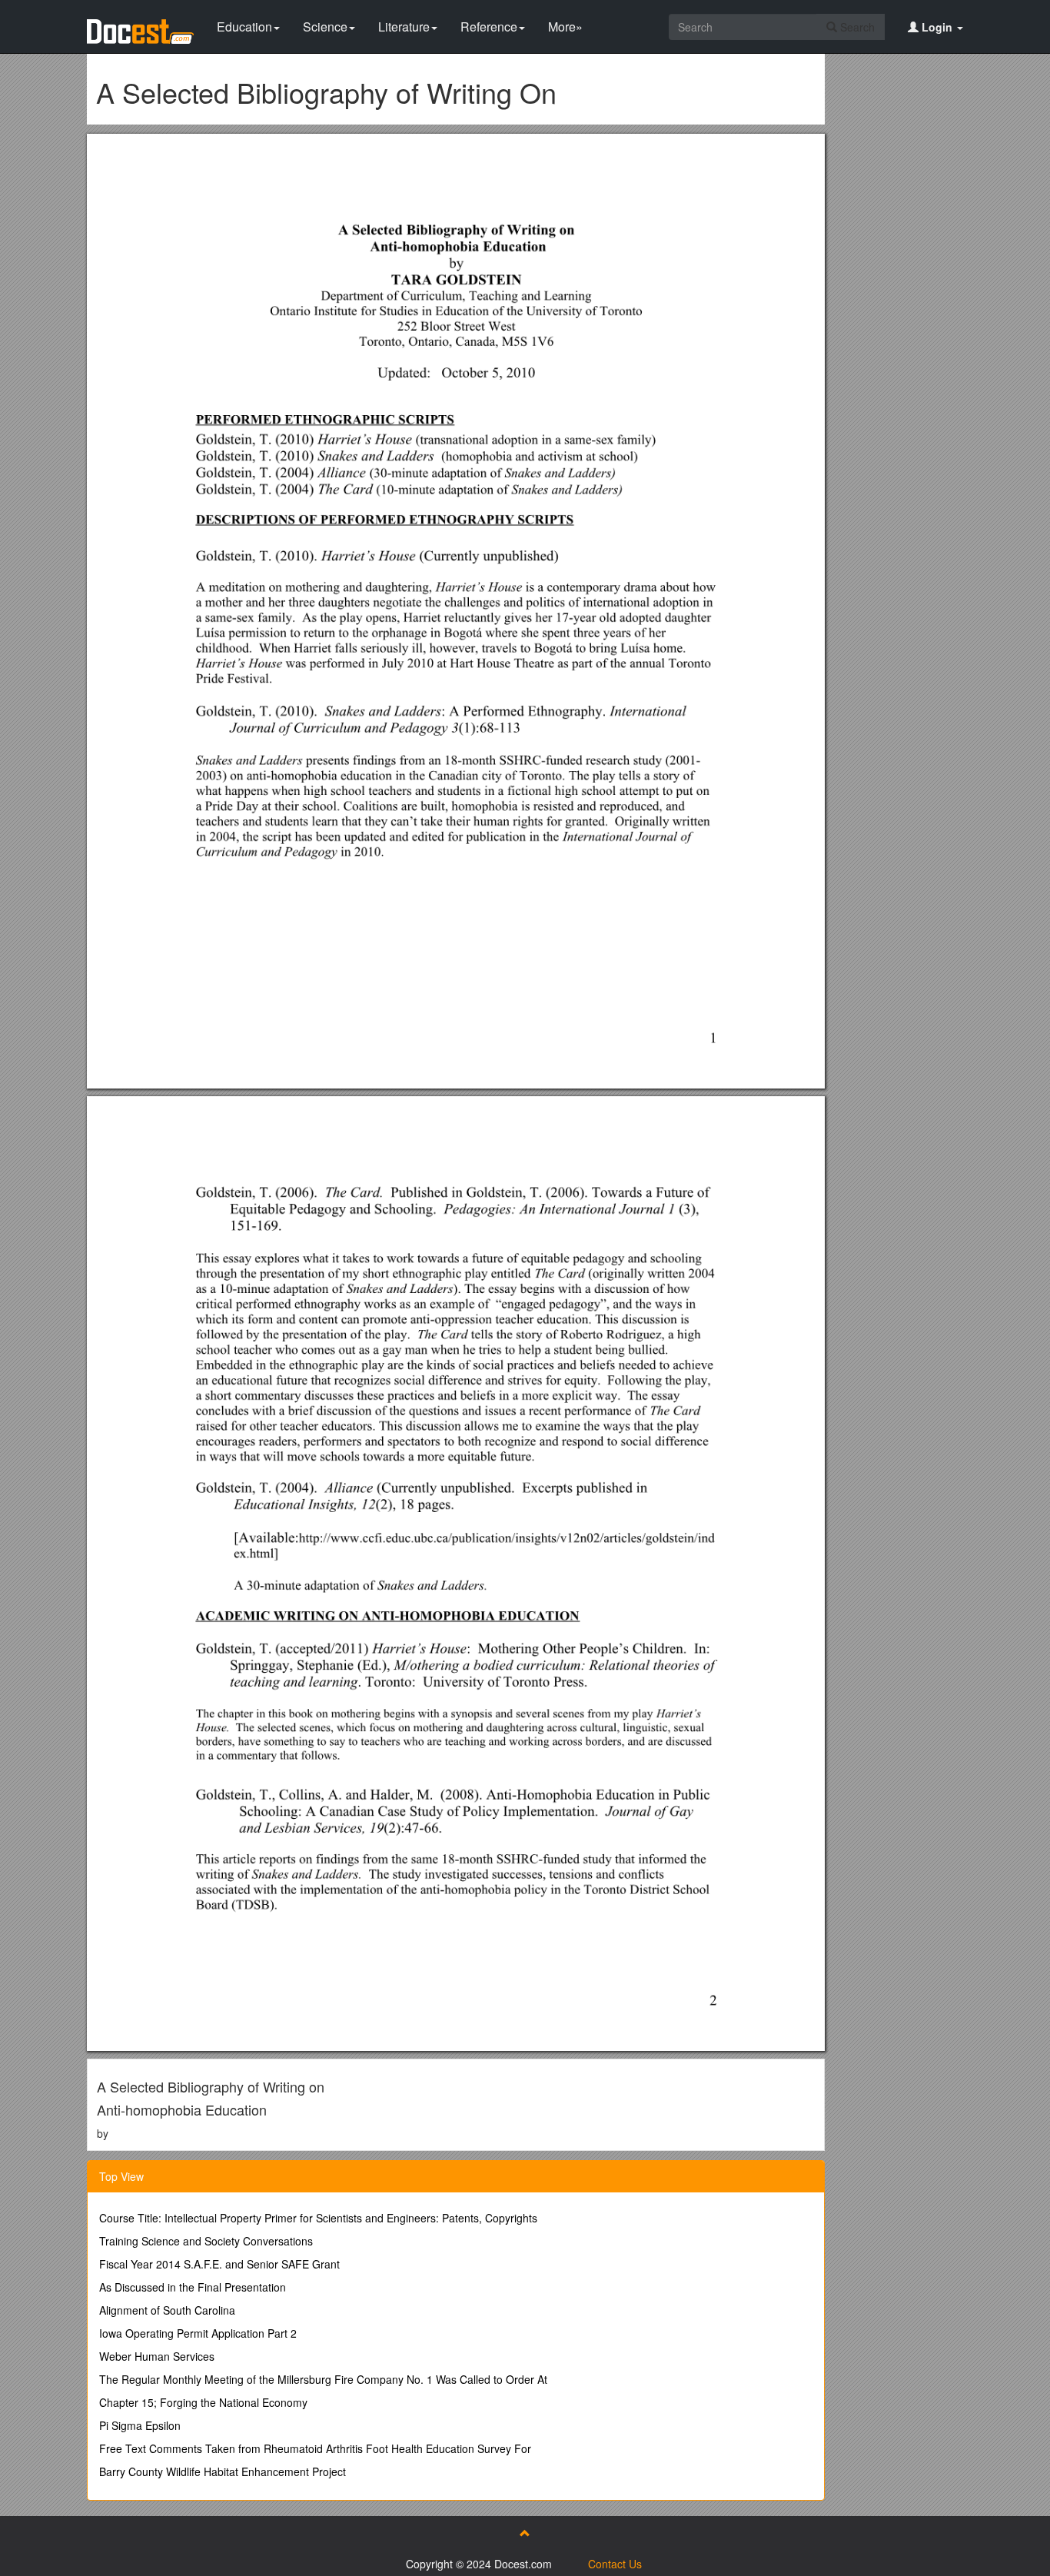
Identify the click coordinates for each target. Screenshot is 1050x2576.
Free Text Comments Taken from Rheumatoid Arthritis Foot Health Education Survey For (315, 2448)
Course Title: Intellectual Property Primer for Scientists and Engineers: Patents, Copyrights (318, 2218)
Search (856, 27)
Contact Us (615, 2564)
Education (244, 27)
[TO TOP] (525, 2533)
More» (565, 27)
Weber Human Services (157, 2356)
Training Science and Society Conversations (206, 2241)
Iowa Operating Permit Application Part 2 (198, 2333)
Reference (489, 27)
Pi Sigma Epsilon (140, 2425)
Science (325, 27)
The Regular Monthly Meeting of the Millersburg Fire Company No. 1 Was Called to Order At (323, 2379)
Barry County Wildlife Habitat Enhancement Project (223, 2471)
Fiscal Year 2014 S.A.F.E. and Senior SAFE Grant (219, 2264)
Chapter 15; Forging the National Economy (203, 2402)
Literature (404, 27)
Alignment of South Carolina (167, 2310)
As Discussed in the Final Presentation (193, 2287)
